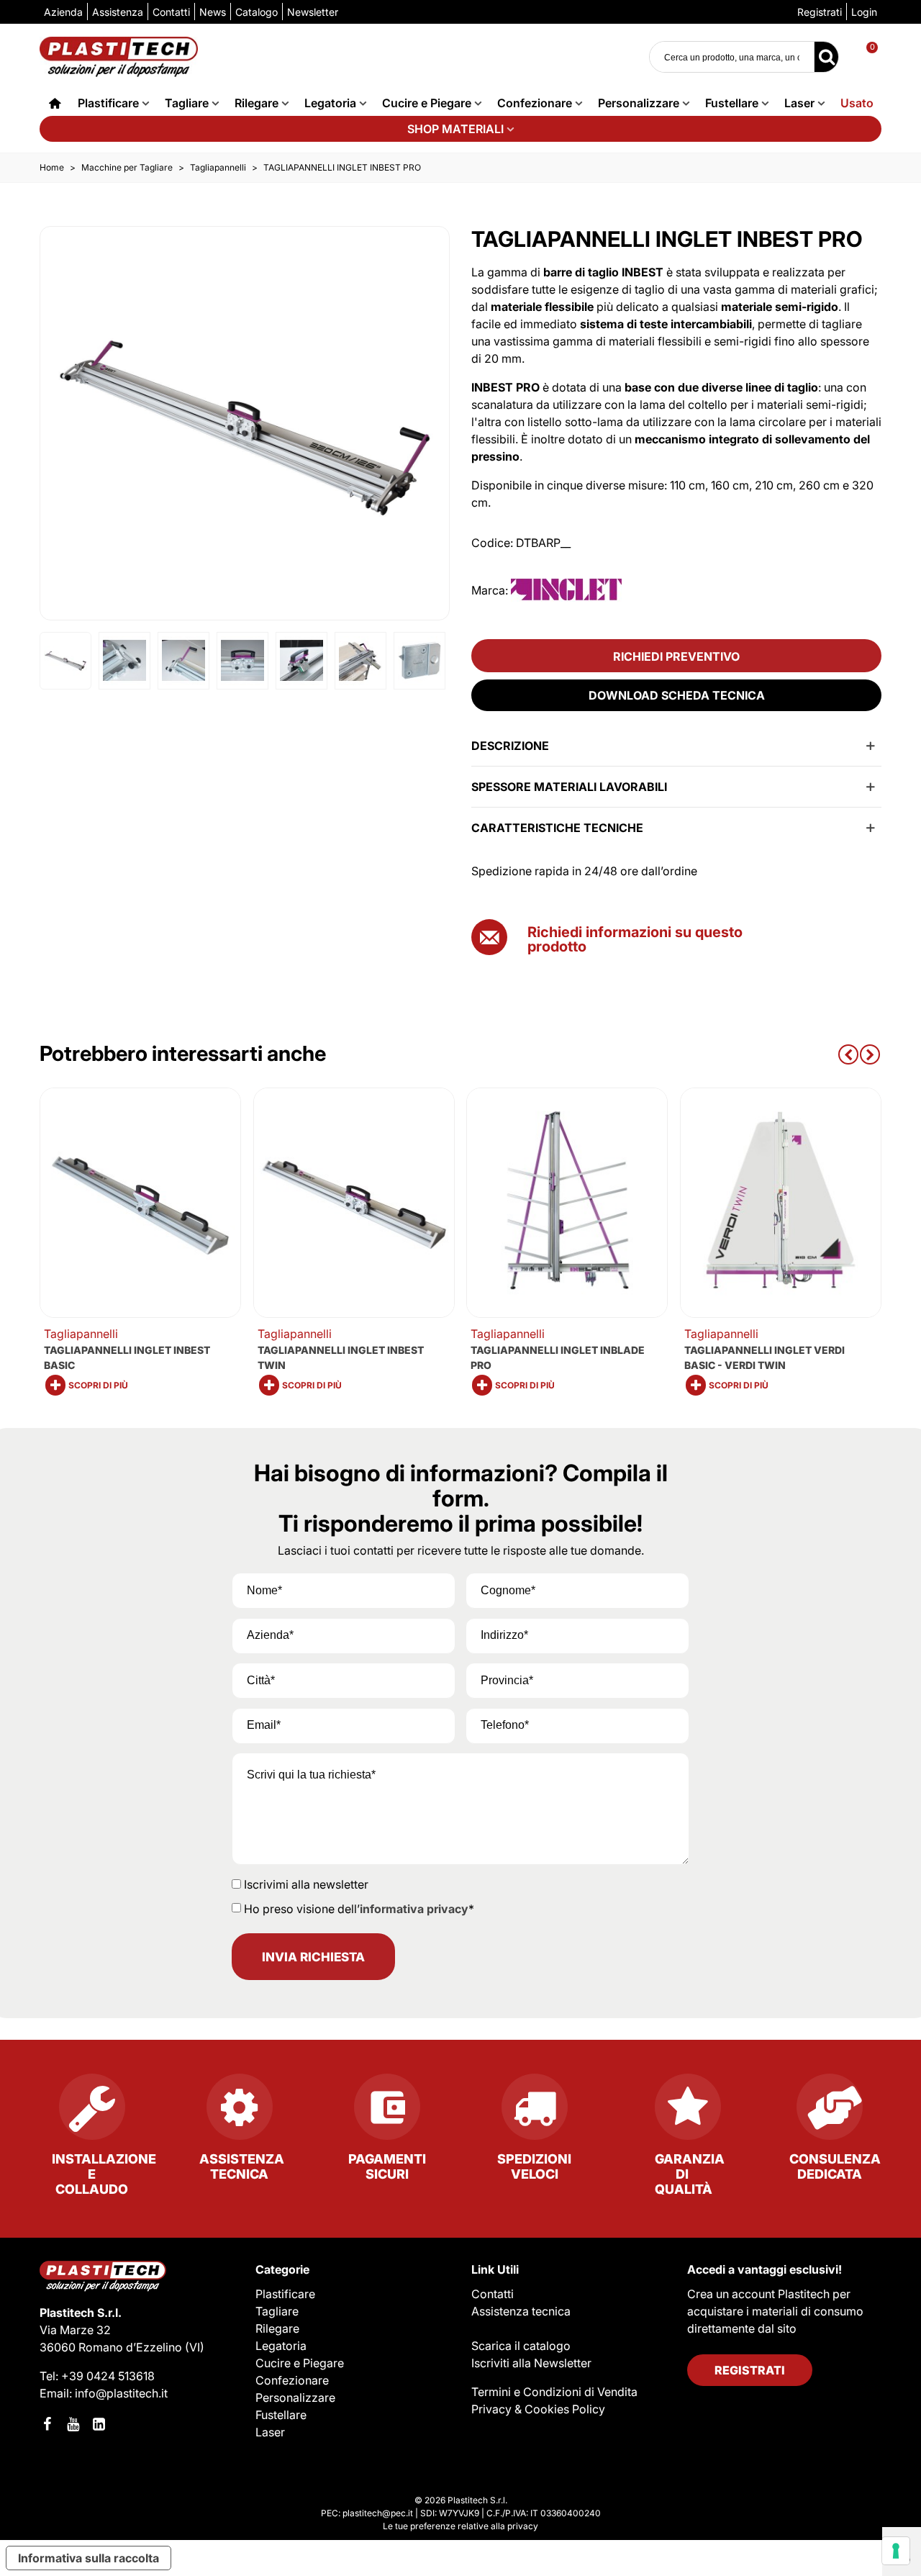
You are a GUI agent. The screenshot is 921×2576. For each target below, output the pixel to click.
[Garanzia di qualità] (682, 2112)
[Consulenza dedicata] (829, 2112)
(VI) (195, 2347)
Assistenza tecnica (242, 2166)
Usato (857, 103)
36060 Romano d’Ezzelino (112, 2347)
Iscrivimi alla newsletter (306, 1884)
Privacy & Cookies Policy (538, 2409)
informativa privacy (414, 1909)
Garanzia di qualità (690, 2174)
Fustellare (732, 103)
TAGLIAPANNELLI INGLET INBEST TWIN (341, 1357)
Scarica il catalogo (521, 2346)
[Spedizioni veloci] (534, 2112)
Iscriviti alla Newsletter (531, 2363)
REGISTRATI (750, 2370)
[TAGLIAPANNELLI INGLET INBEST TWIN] (354, 1203)
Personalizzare (639, 103)
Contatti (493, 2294)
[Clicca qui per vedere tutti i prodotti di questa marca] (566, 590)
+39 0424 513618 (108, 2376)
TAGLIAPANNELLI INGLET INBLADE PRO (558, 1357)
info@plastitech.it (121, 2393)
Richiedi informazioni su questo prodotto (635, 939)
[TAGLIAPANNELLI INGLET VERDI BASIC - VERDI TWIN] (781, 1203)
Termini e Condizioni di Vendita (554, 2392)
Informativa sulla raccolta (89, 2558)
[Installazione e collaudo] (92, 2112)
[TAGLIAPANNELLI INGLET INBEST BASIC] (140, 1203)
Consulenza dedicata (835, 2166)
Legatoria (330, 103)
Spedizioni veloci (534, 2166)
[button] (848, 1053)
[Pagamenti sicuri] (387, 2112)
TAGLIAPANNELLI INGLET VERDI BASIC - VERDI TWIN (765, 1357)
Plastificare (108, 103)
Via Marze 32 (75, 2330)
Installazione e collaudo (103, 2174)
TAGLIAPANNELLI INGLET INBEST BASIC (127, 1357)
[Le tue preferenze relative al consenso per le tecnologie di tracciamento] (896, 2551)
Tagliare (187, 103)
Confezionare (535, 103)
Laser (799, 103)
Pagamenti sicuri (387, 2166)
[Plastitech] (119, 57)
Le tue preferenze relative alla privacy (460, 2526)
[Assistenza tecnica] (239, 2112)
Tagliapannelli (81, 1334)
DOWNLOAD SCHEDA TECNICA (677, 695)
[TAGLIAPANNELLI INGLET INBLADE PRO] (567, 1203)
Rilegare (257, 103)
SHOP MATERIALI (455, 129)
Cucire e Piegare (427, 103)
